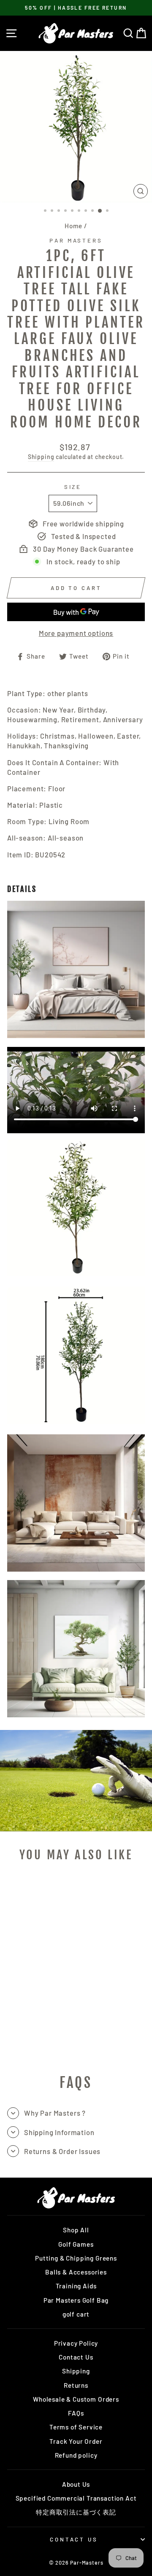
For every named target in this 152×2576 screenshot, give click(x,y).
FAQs (76, 2413)
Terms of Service (76, 2427)
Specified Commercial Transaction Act (76, 2498)
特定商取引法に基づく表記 (76, 2512)
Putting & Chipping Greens (76, 2258)
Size (73, 487)
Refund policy (76, 2455)
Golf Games (76, 2244)
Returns (76, 2385)
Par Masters (76, 240)
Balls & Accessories (76, 2272)
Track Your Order (76, 2441)
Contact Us (76, 2357)
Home (73, 226)
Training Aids (76, 2286)
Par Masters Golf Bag (76, 2300)
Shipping (41, 457)
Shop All (76, 2230)
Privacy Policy (76, 2343)
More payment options (76, 633)
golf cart (76, 2314)
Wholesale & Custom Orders (76, 2399)
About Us (76, 2484)
